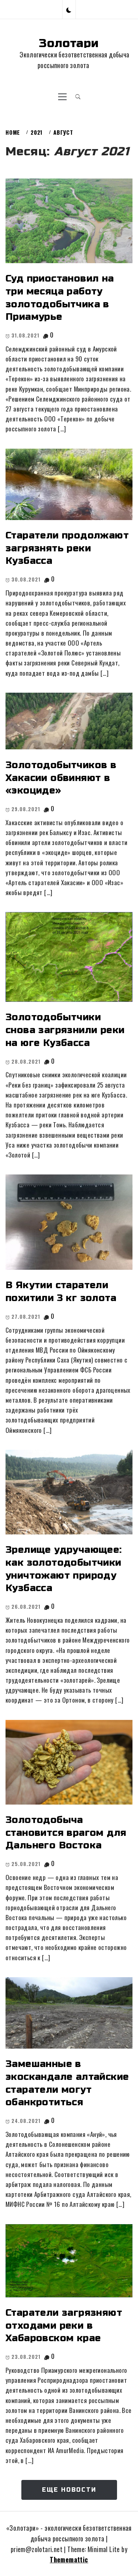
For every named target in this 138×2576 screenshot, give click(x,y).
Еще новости (69, 2490)
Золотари (69, 43)
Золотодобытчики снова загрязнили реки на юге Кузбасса (65, 1030)
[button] (69, 9)
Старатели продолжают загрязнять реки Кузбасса (67, 548)
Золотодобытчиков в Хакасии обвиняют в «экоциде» (61, 778)
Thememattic (69, 2559)
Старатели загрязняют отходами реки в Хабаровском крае (64, 2325)
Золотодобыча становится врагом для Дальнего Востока (66, 1833)
